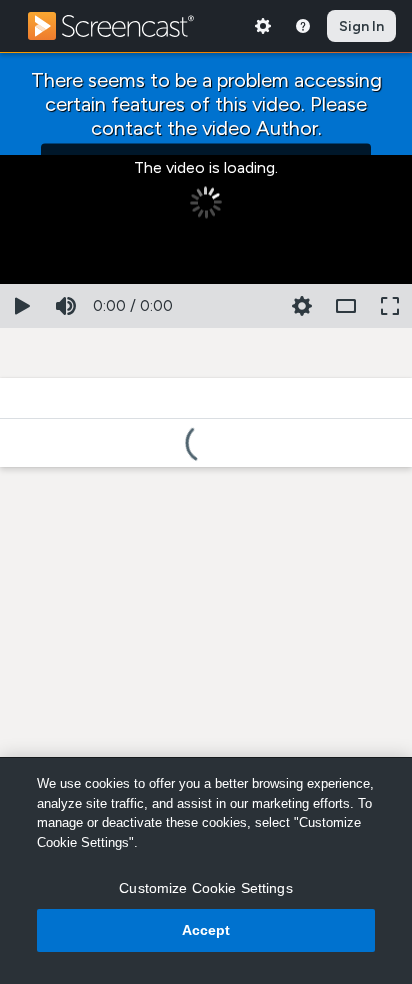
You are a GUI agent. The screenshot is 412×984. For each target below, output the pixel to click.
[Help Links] (303, 26)
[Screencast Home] (124, 26)
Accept (206, 930)
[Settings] (263, 26)
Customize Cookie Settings (206, 888)
